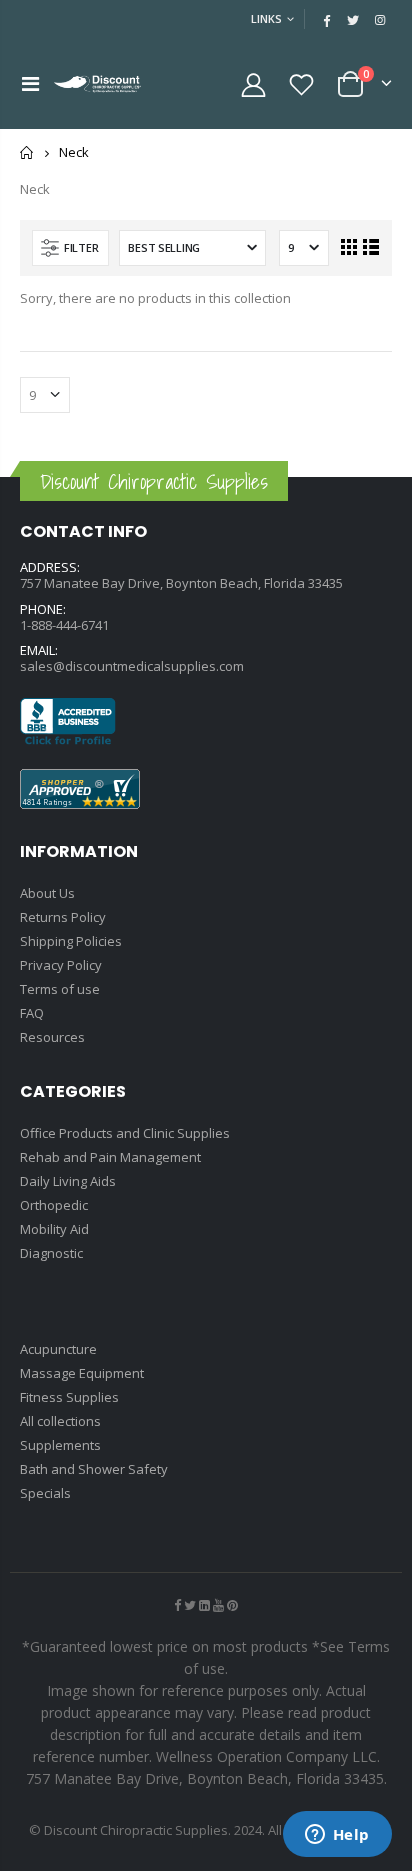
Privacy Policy (61, 965)
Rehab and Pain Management (110, 1157)
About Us (47, 893)
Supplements (60, 1445)
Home (27, 152)
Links (266, 18)
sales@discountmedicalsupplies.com (132, 666)
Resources (52, 1037)
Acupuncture (58, 1349)
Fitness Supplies (69, 1397)
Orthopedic (54, 1205)
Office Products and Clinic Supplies (125, 1133)
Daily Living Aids (68, 1181)
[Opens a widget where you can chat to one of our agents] (337, 1836)
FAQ (32, 1013)
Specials (45, 1493)
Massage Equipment (82, 1373)
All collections (60, 1421)
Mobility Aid (54, 1229)
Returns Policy (63, 917)
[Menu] (30, 83)
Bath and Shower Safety (94, 1469)
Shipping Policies (71, 941)
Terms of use (60, 989)
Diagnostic (51, 1253)
